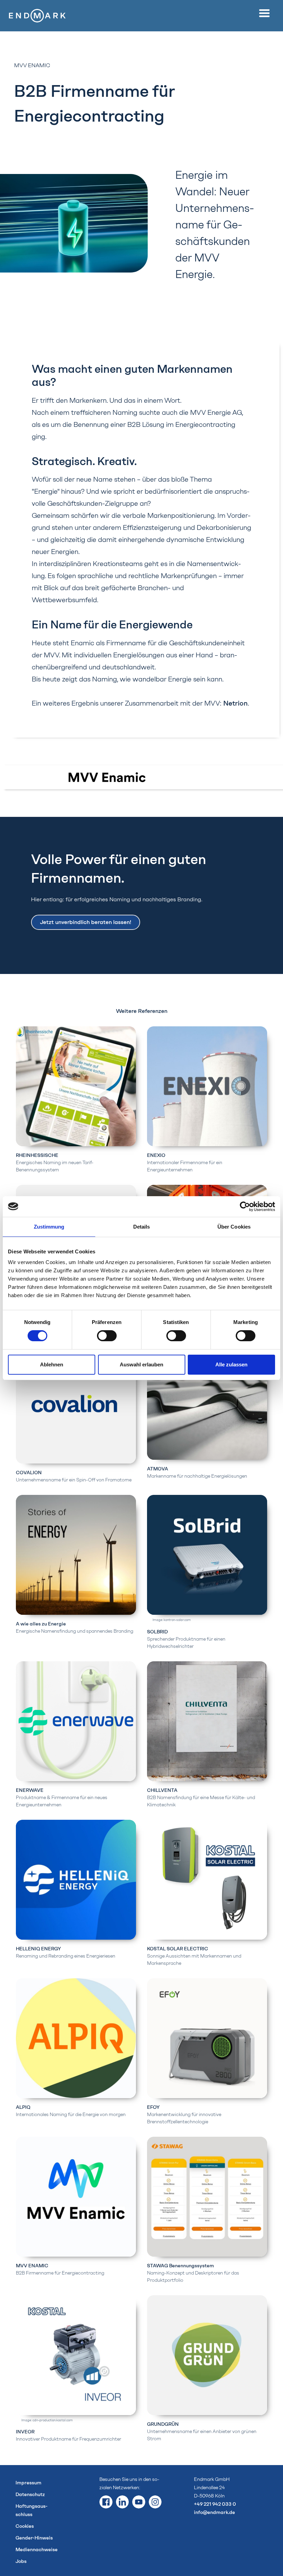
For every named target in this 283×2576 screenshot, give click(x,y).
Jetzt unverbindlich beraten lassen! (86, 922)
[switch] (107, 1336)
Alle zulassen (231, 1364)
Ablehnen (52, 1364)
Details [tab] (142, 1227)
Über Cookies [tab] (234, 1227)
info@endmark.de (214, 2512)
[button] (266, 13)
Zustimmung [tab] (49, 1227)
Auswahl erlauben (141, 1364)
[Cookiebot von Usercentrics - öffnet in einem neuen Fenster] (245, 1207)
